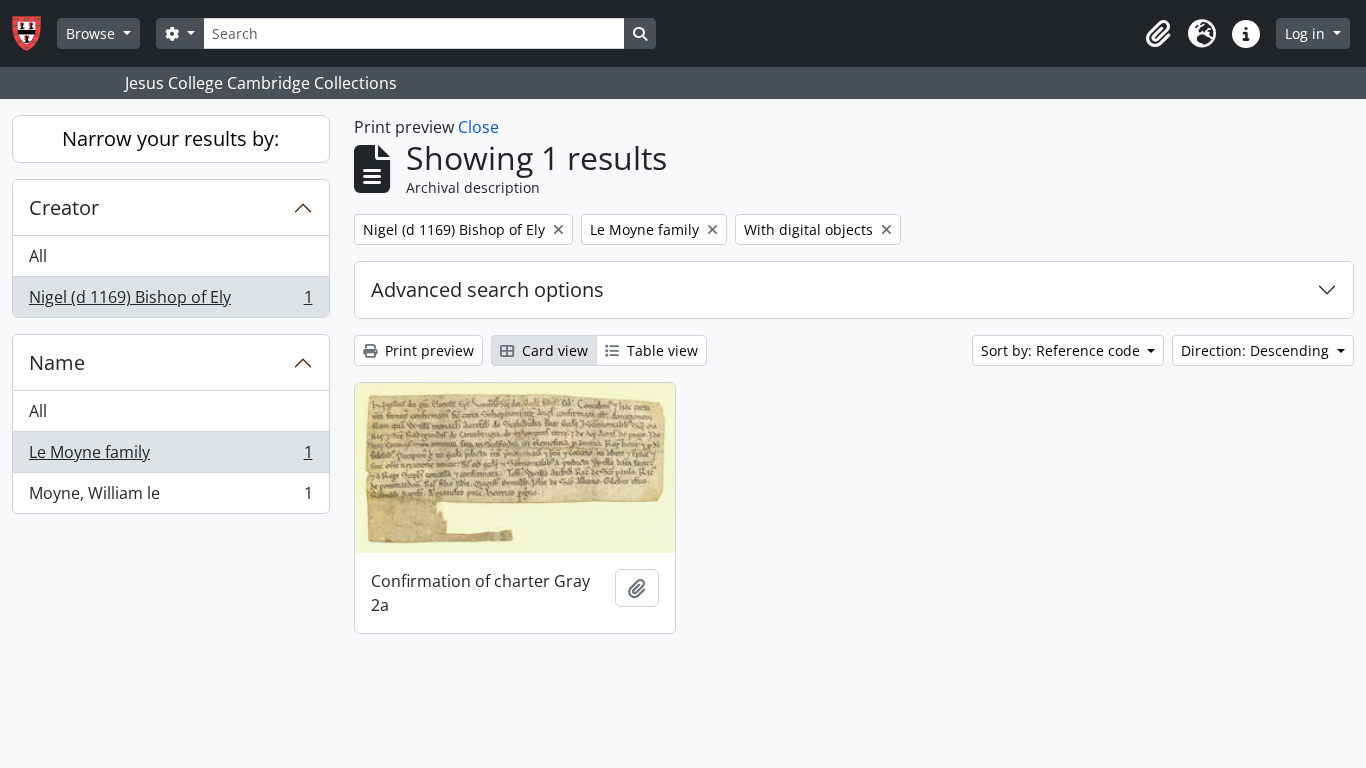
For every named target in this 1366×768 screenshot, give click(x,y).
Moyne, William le (170, 497)
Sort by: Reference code (1062, 350)
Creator (64, 207)
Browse (92, 33)
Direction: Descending (1257, 350)
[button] (1158, 34)
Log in (1307, 33)
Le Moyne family (170, 457)
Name (57, 362)
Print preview (427, 350)
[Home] (34, 33)
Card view (553, 350)
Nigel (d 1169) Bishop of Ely (170, 301)
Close (478, 127)
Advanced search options (487, 289)
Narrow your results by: (170, 138)
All (38, 256)
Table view (660, 350)
